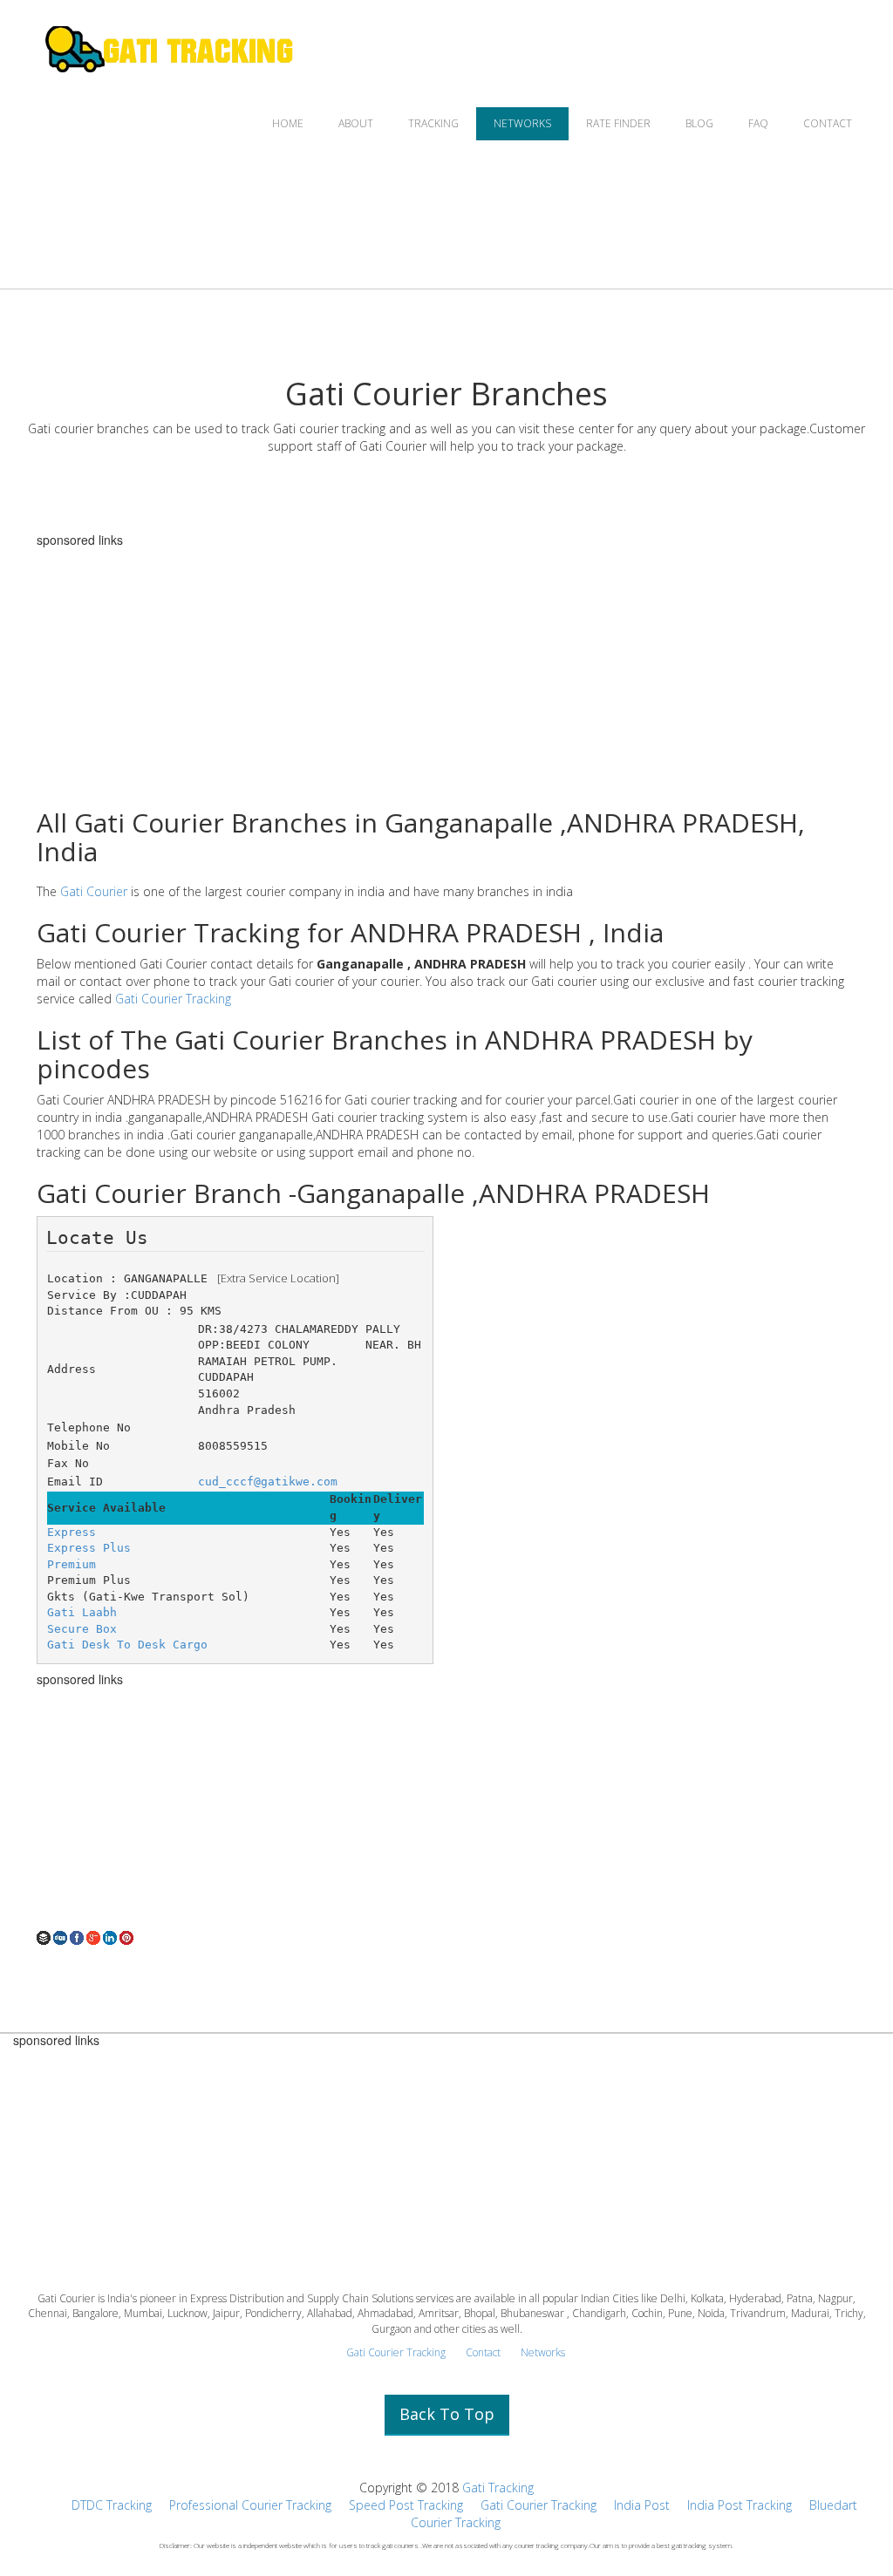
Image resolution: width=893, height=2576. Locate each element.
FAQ (758, 123)
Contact (483, 2352)
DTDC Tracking (112, 2505)
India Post (642, 2505)
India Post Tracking (740, 2505)
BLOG (699, 123)
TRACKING (433, 123)
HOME (288, 123)
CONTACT (828, 123)
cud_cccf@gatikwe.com (268, 1482)
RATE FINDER (618, 123)
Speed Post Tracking (406, 2505)
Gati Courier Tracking (173, 999)
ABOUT (356, 123)
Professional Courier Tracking (250, 2505)
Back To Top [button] (447, 2414)
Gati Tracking (498, 2488)
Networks (543, 2352)
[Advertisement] (446, 669)
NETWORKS (522, 123)
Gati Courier (94, 891)
